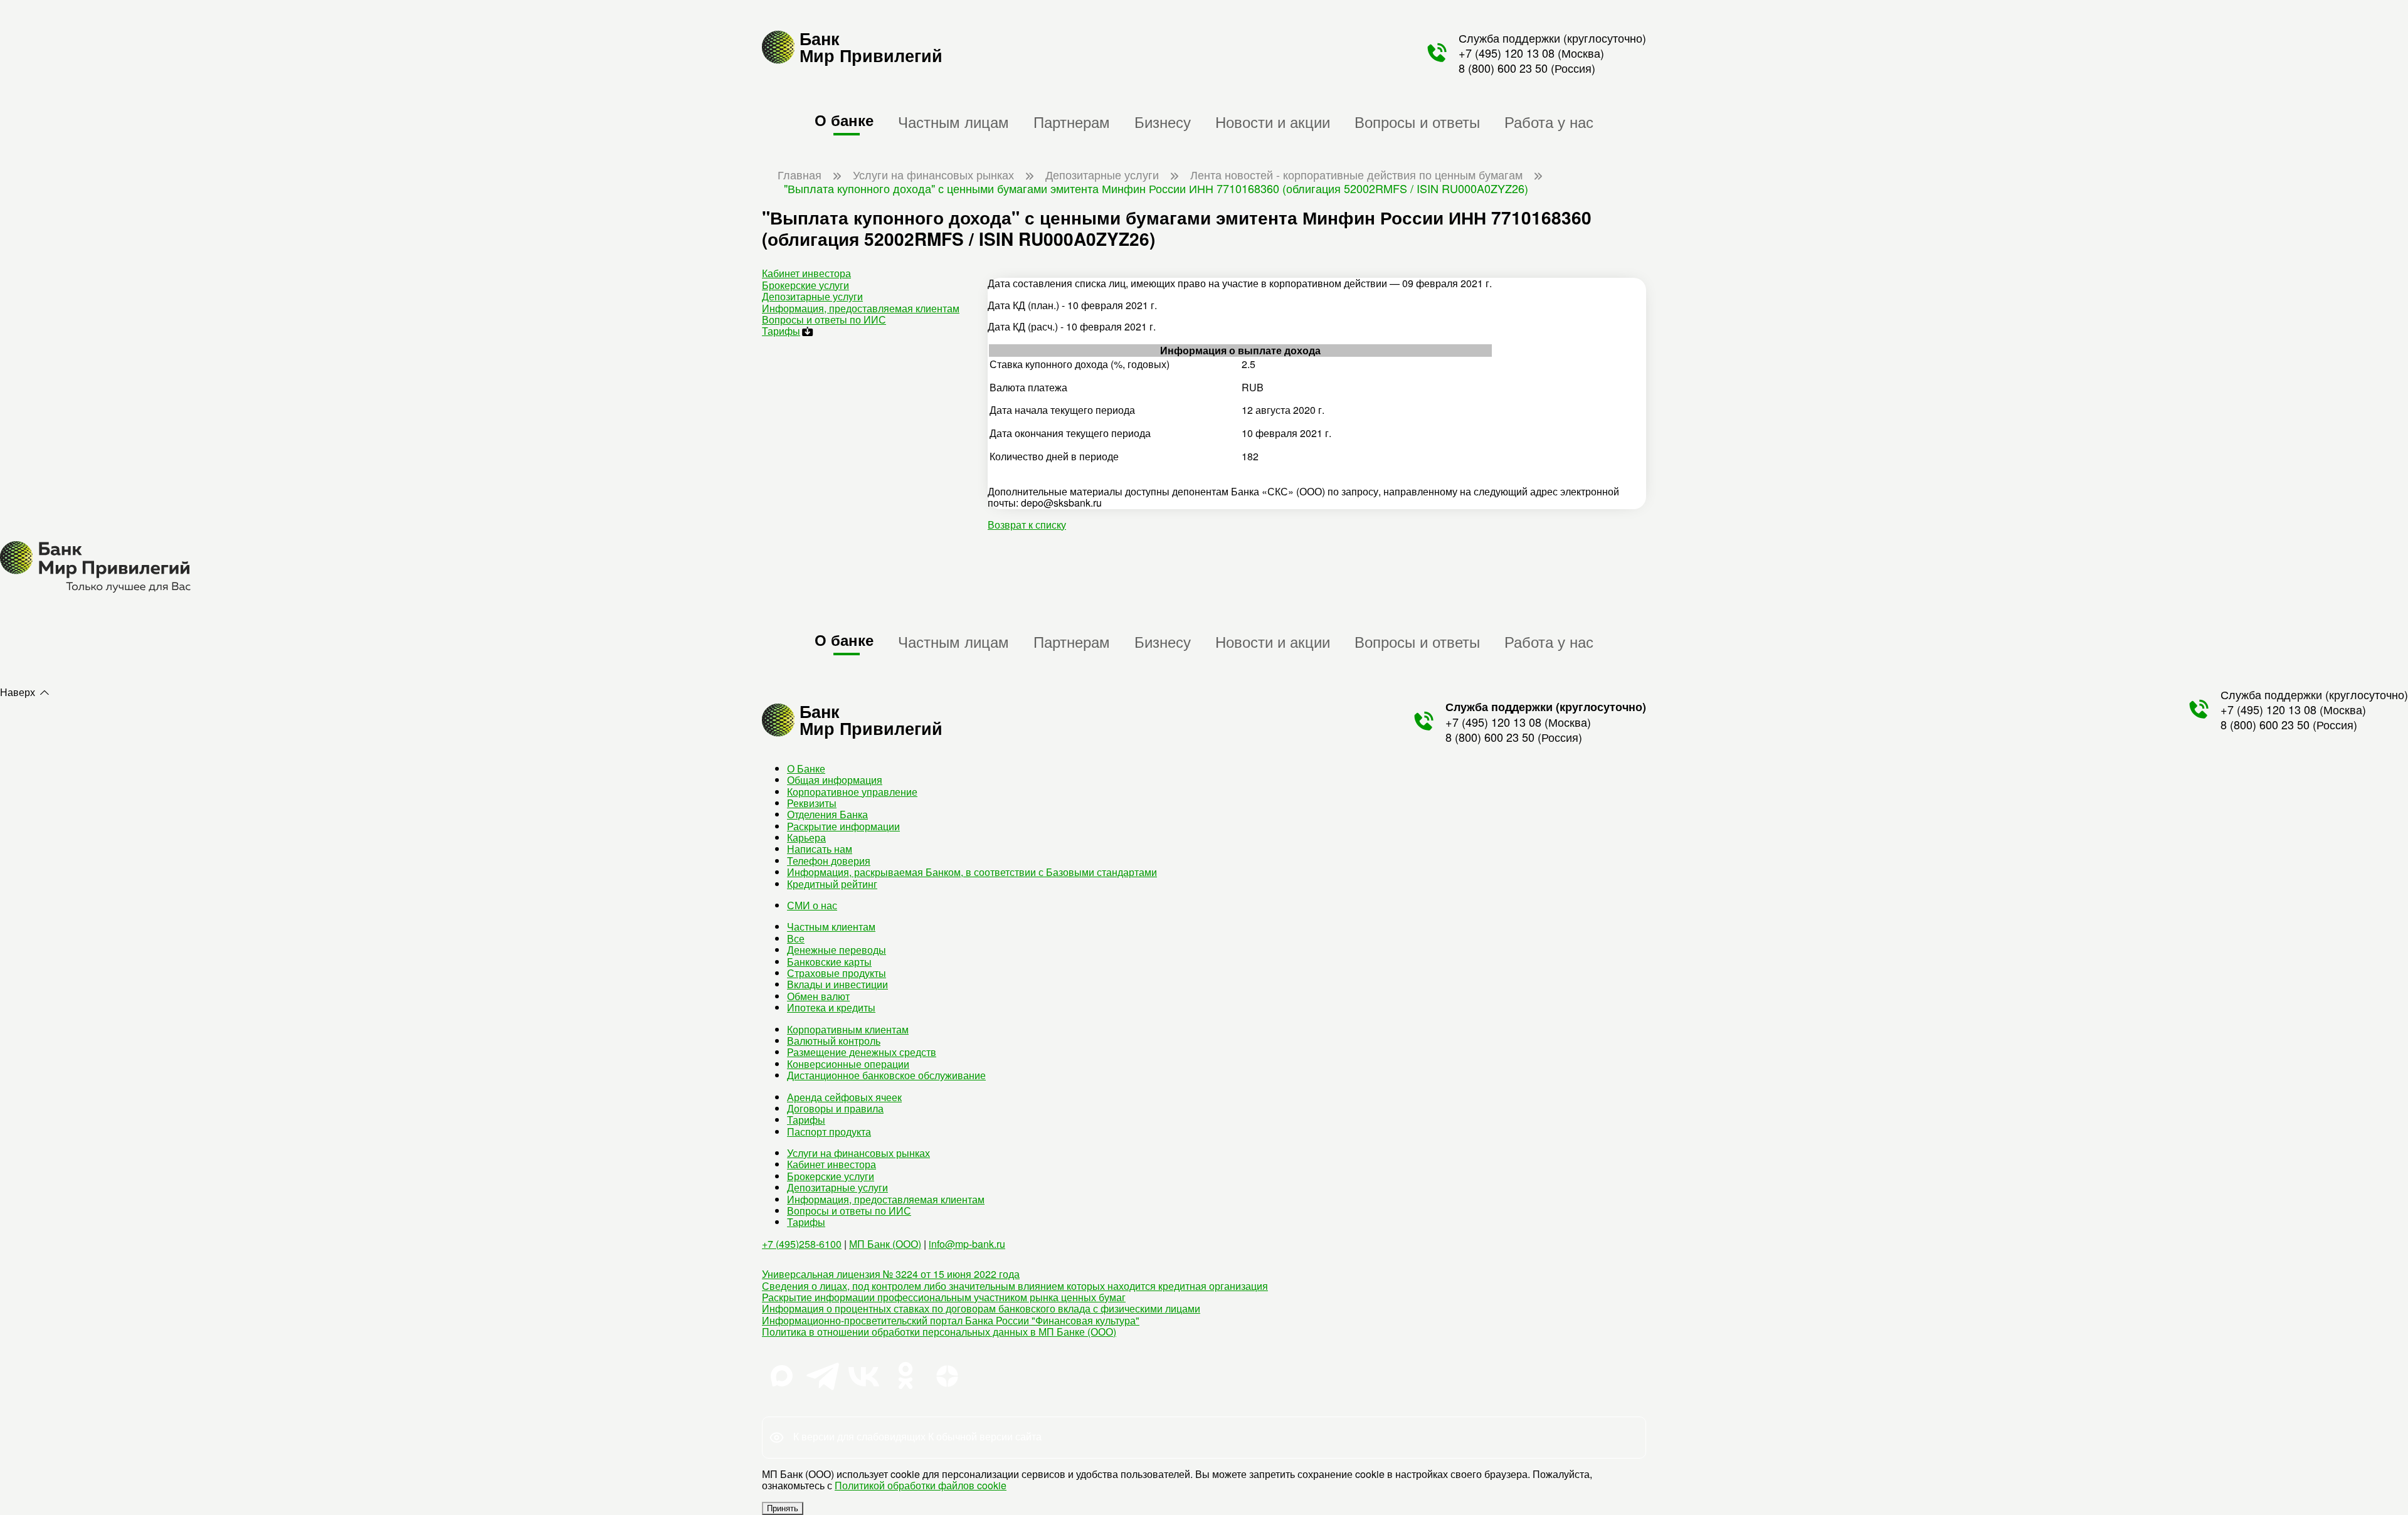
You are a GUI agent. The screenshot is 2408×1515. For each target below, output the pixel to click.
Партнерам (1072, 121)
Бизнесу (1163, 121)
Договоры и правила (835, 1108)
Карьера (806, 837)
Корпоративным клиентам (848, 1029)
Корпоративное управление (852, 792)
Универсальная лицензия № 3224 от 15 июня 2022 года (891, 1274)
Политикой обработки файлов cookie (921, 1485)
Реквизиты (812, 803)
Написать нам (820, 849)
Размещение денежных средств (862, 1052)
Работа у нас (1549, 121)
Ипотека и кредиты (831, 1007)
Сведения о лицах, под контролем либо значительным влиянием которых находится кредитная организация (1015, 1286)
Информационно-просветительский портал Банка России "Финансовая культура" (951, 1320)
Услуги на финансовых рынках (858, 1153)
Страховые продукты (837, 973)
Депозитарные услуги (812, 296)
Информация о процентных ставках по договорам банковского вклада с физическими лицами (981, 1308)
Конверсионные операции (848, 1064)
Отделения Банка (827, 814)
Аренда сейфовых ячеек (844, 1097)
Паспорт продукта (829, 1132)
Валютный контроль (834, 1041)
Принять (783, 1508)
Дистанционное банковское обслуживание (886, 1075)
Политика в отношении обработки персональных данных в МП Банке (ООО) (939, 1332)
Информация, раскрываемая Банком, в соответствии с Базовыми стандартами (972, 872)
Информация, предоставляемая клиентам (861, 308)
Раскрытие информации (843, 826)
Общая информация (835, 780)
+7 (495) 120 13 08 (1507, 53)
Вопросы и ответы (1417, 121)
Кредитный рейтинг (832, 884)
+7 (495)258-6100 (802, 1244)
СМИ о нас (812, 905)
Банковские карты (829, 962)
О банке (844, 120)
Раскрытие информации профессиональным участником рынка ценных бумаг (944, 1297)
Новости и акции (1273, 121)
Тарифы (781, 331)
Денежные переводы (837, 950)
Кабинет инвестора (806, 273)
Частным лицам (953, 121)
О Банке (806, 768)
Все (796, 938)
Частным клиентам (831, 926)
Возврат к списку (1027, 525)
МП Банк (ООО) (885, 1244)
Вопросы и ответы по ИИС (824, 319)
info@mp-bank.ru (967, 1244)
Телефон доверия (829, 861)
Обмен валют (818, 996)
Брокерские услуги (805, 285)
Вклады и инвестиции (837, 984)
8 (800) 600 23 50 (1503, 68)
